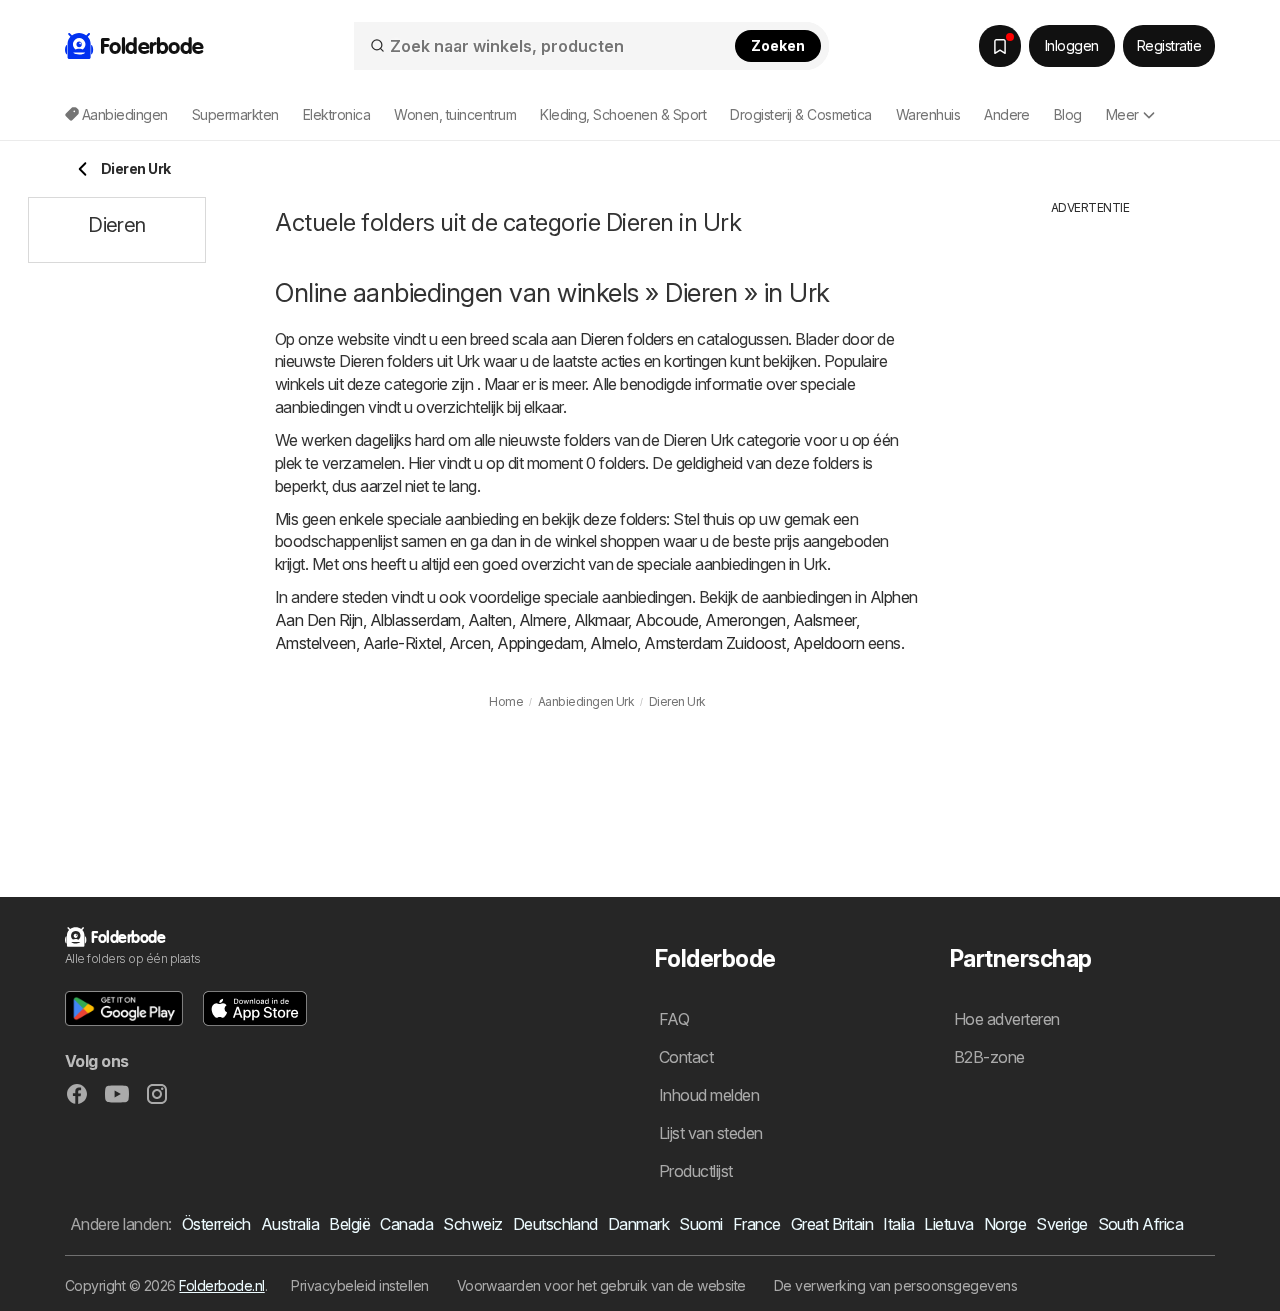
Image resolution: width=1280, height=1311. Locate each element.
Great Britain (832, 1224)
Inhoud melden (709, 1095)
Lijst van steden (711, 1133)
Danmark (638, 1224)
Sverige (1061, 1224)
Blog (1068, 114)
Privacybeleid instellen (359, 1285)
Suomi (700, 1224)
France (757, 1224)
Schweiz (472, 1224)
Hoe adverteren (1007, 1019)
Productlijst (696, 1171)
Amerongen (745, 620)
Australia (290, 1224)
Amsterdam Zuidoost (715, 643)
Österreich (216, 1224)
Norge (1005, 1224)
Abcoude (666, 620)
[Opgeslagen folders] (1000, 46)
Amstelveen (315, 643)
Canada (406, 1224)
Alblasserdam (415, 620)
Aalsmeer (824, 620)
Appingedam (540, 643)
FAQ (674, 1019)
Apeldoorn (828, 643)
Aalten (490, 620)
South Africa (1141, 1224)
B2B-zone (989, 1057)
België (349, 1224)
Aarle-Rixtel (402, 643)
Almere (543, 620)
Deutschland (555, 1224)
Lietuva (948, 1224)
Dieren (602, 339)
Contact (686, 1057)
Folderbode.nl (221, 1285)
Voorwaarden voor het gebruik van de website (601, 1285)
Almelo (613, 643)
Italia (898, 1224)
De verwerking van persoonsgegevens (896, 1285)
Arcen (469, 643)
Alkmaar (601, 620)
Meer (1122, 114)
